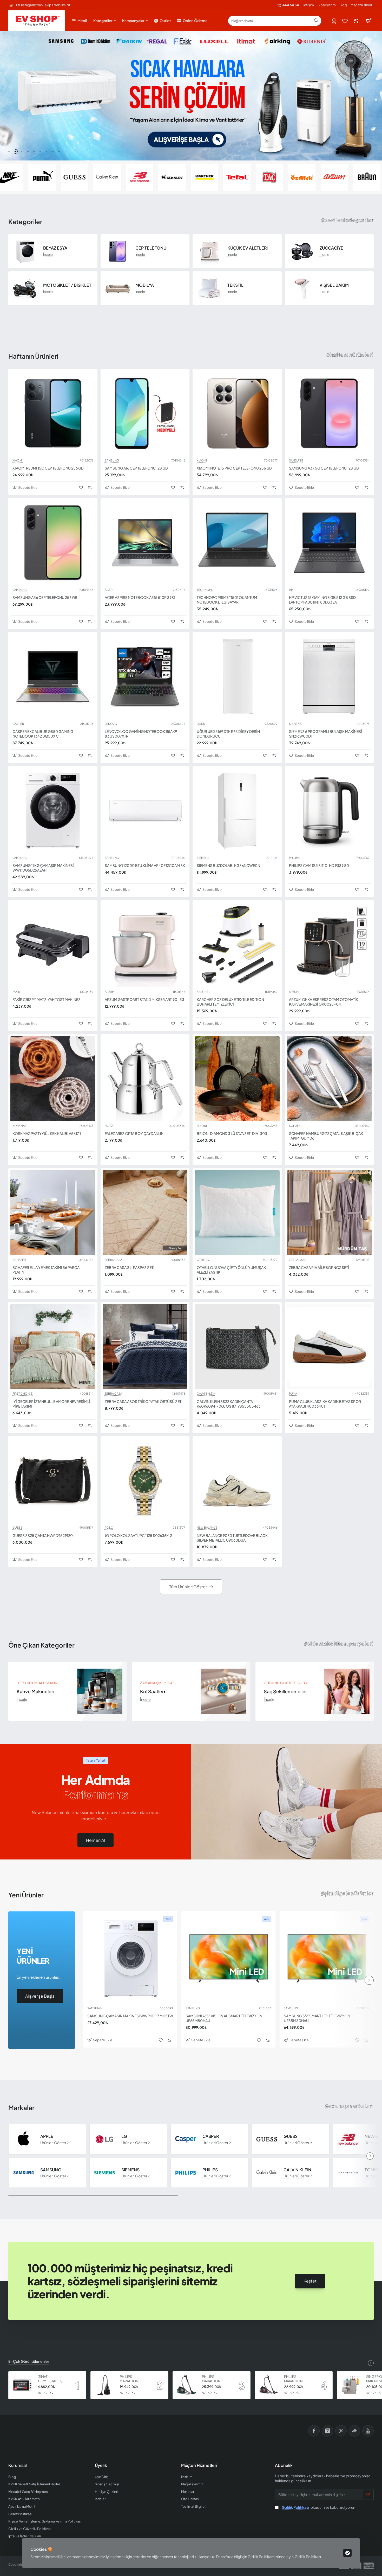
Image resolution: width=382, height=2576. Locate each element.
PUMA (293, 1394)
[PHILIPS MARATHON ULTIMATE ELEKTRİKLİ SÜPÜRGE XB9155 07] (269, 2385)
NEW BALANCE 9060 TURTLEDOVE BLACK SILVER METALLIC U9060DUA (232, 1538)
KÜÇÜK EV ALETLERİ (248, 248)
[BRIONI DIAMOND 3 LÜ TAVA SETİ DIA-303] (237, 1079)
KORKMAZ (19, 1126)
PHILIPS (294, 858)
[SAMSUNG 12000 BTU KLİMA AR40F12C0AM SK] (145, 811)
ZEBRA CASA (113, 1260)
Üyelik (101, 2465)
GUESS (17, 1528)
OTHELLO (204, 1260)
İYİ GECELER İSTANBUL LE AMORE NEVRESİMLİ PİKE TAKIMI (51, 1404)
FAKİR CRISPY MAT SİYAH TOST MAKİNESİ (47, 999)
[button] (9, 151)
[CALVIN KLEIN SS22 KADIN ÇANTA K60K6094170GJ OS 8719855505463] (237, 1347)
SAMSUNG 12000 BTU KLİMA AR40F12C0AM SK (145, 865)
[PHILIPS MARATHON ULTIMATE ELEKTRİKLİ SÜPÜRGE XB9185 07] (187, 2385)
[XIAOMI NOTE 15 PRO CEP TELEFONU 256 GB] (237, 413)
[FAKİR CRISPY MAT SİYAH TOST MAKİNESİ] (53, 945)
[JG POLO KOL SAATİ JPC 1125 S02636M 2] (145, 1481)
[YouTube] (368, 2431)
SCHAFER (296, 1126)
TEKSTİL (235, 285)
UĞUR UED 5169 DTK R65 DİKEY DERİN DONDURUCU (228, 734)
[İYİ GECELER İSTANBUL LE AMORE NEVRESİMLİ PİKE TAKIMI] (53, 1347)
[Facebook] (314, 2431)
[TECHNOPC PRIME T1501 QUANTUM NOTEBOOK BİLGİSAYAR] (237, 543)
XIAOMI (18, 460)
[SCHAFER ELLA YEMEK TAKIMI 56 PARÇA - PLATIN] (53, 1213)
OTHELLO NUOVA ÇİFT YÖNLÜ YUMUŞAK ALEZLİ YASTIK (231, 1270)
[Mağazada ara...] (316, 21)
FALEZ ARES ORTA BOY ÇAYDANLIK (134, 1133)
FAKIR (16, 992)
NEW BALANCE (207, 1528)
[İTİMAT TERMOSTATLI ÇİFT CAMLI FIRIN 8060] (22, 2385)
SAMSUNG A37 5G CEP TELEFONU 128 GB (324, 468)
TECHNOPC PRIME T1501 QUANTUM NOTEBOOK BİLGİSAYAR (227, 600)
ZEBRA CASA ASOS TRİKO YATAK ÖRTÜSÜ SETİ (144, 1401)
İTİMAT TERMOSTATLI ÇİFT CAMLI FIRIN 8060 (52, 2379)
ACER (109, 590)
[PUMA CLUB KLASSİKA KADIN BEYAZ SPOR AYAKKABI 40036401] (329, 1347)
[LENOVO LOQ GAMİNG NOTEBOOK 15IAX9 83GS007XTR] (145, 677)
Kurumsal (18, 2465)
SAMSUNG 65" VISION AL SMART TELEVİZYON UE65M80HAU (224, 2018)
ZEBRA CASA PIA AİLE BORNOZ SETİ (319, 1267)
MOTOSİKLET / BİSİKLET (67, 285)
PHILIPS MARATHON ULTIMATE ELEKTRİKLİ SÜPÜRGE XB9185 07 (216, 2379)
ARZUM (110, 992)
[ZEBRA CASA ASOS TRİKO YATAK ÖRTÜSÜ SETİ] (145, 1347)
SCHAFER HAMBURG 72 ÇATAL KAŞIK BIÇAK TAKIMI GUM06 (326, 1136)
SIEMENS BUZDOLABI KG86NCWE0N (228, 865)
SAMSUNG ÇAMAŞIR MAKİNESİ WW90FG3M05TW (130, 2016)
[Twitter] (341, 2431)
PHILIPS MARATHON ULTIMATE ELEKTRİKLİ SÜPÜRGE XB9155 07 (298, 2379)
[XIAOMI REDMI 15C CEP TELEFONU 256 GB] (53, 413)
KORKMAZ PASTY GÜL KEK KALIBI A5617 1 (47, 1133)
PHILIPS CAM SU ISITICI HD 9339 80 (319, 865)
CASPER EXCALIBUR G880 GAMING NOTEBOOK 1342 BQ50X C (43, 734)
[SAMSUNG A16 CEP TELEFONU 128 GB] (145, 413)
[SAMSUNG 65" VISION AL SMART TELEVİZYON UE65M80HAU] (228, 1958)
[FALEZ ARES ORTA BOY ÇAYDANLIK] (145, 1079)
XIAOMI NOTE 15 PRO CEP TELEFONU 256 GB (234, 468)
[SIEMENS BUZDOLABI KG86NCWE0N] (237, 811)
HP (291, 590)
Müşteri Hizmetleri (199, 2465)
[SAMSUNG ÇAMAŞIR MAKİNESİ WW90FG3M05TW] (130, 1958)
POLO (109, 1528)
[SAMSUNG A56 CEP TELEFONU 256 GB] (53, 543)
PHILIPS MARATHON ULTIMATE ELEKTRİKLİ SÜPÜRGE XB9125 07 (134, 2379)
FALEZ (109, 1126)
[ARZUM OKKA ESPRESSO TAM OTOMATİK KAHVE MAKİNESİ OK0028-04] (329, 945)
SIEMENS (295, 724)
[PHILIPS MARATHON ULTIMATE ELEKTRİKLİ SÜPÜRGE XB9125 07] (104, 2385)
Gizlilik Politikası (308, 2557)
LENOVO (111, 724)
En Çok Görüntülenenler (29, 2361)
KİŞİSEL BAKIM (334, 285)
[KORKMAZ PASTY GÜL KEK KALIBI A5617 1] (53, 1079)
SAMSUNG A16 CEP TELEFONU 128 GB (136, 468)
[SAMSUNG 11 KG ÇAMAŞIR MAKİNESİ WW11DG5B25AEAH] (53, 811)
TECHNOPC (205, 590)
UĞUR (201, 724)
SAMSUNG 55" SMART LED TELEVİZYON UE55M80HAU (317, 2018)
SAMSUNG (112, 460)
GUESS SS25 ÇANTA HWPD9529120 (43, 1535)
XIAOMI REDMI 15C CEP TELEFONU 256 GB (48, 468)
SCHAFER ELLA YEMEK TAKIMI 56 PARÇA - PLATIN (47, 1270)
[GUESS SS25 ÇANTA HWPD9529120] (53, 1481)
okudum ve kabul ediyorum (319, 2507)
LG (124, 2136)
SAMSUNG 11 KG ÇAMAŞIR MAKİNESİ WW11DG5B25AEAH (43, 868)
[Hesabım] (334, 21)
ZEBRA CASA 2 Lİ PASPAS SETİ (130, 1267)
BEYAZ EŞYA (55, 248)
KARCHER (203, 992)
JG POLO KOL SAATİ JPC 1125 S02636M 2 (138, 1535)
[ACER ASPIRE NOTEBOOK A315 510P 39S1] (145, 543)
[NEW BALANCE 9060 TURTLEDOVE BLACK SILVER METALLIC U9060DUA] (237, 1481)
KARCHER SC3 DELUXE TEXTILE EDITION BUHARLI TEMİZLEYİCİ (230, 1002)
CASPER (18, 724)
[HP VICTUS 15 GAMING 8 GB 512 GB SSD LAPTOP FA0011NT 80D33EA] (329, 543)
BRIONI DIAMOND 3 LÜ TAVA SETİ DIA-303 (232, 1133)
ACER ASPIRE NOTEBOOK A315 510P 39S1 (140, 597)
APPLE (47, 2136)
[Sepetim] (368, 21)
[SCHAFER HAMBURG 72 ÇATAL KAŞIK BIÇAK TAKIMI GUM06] (329, 1079)
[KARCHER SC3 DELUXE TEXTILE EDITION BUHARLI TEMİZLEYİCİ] (237, 945)
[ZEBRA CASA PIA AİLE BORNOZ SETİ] (329, 1213)
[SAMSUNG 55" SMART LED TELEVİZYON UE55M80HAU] (327, 1958)
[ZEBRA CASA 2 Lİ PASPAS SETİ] (145, 1213)
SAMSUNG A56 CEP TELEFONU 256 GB (45, 597)
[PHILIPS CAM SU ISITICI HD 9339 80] (329, 811)
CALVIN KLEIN (206, 1394)
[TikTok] (354, 2431)
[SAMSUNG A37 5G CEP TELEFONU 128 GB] (329, 413)
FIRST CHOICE (22, 1394)
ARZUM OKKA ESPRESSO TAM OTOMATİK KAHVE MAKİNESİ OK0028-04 (324, 1002)
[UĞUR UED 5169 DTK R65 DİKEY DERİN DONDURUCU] (237, 677)
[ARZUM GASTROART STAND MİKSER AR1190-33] (145, 945)
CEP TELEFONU (151, 248)
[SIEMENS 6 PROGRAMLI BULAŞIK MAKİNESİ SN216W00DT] (329, 677)
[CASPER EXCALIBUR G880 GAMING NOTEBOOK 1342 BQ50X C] (53, 677)
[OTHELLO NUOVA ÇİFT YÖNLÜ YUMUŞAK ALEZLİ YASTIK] (237, 1213)
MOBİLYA (145, 285)
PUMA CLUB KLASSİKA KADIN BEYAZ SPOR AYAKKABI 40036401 (325, 1404)
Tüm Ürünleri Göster (188, 1587)
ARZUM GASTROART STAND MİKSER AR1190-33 (144, 999)
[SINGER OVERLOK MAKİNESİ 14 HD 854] (351, 2385)
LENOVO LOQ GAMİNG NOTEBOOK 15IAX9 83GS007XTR (141, 734)
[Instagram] (327, 2431)
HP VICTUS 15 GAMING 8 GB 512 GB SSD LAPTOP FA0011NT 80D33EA (322, 600)
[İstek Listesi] (345, 21)
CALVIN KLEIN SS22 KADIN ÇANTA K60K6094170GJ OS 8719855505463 (229, 1404)
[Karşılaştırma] (357, 21)
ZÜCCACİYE (331, 248)
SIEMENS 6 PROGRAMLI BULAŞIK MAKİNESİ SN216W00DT (325, 734)
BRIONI (202, 1126)
